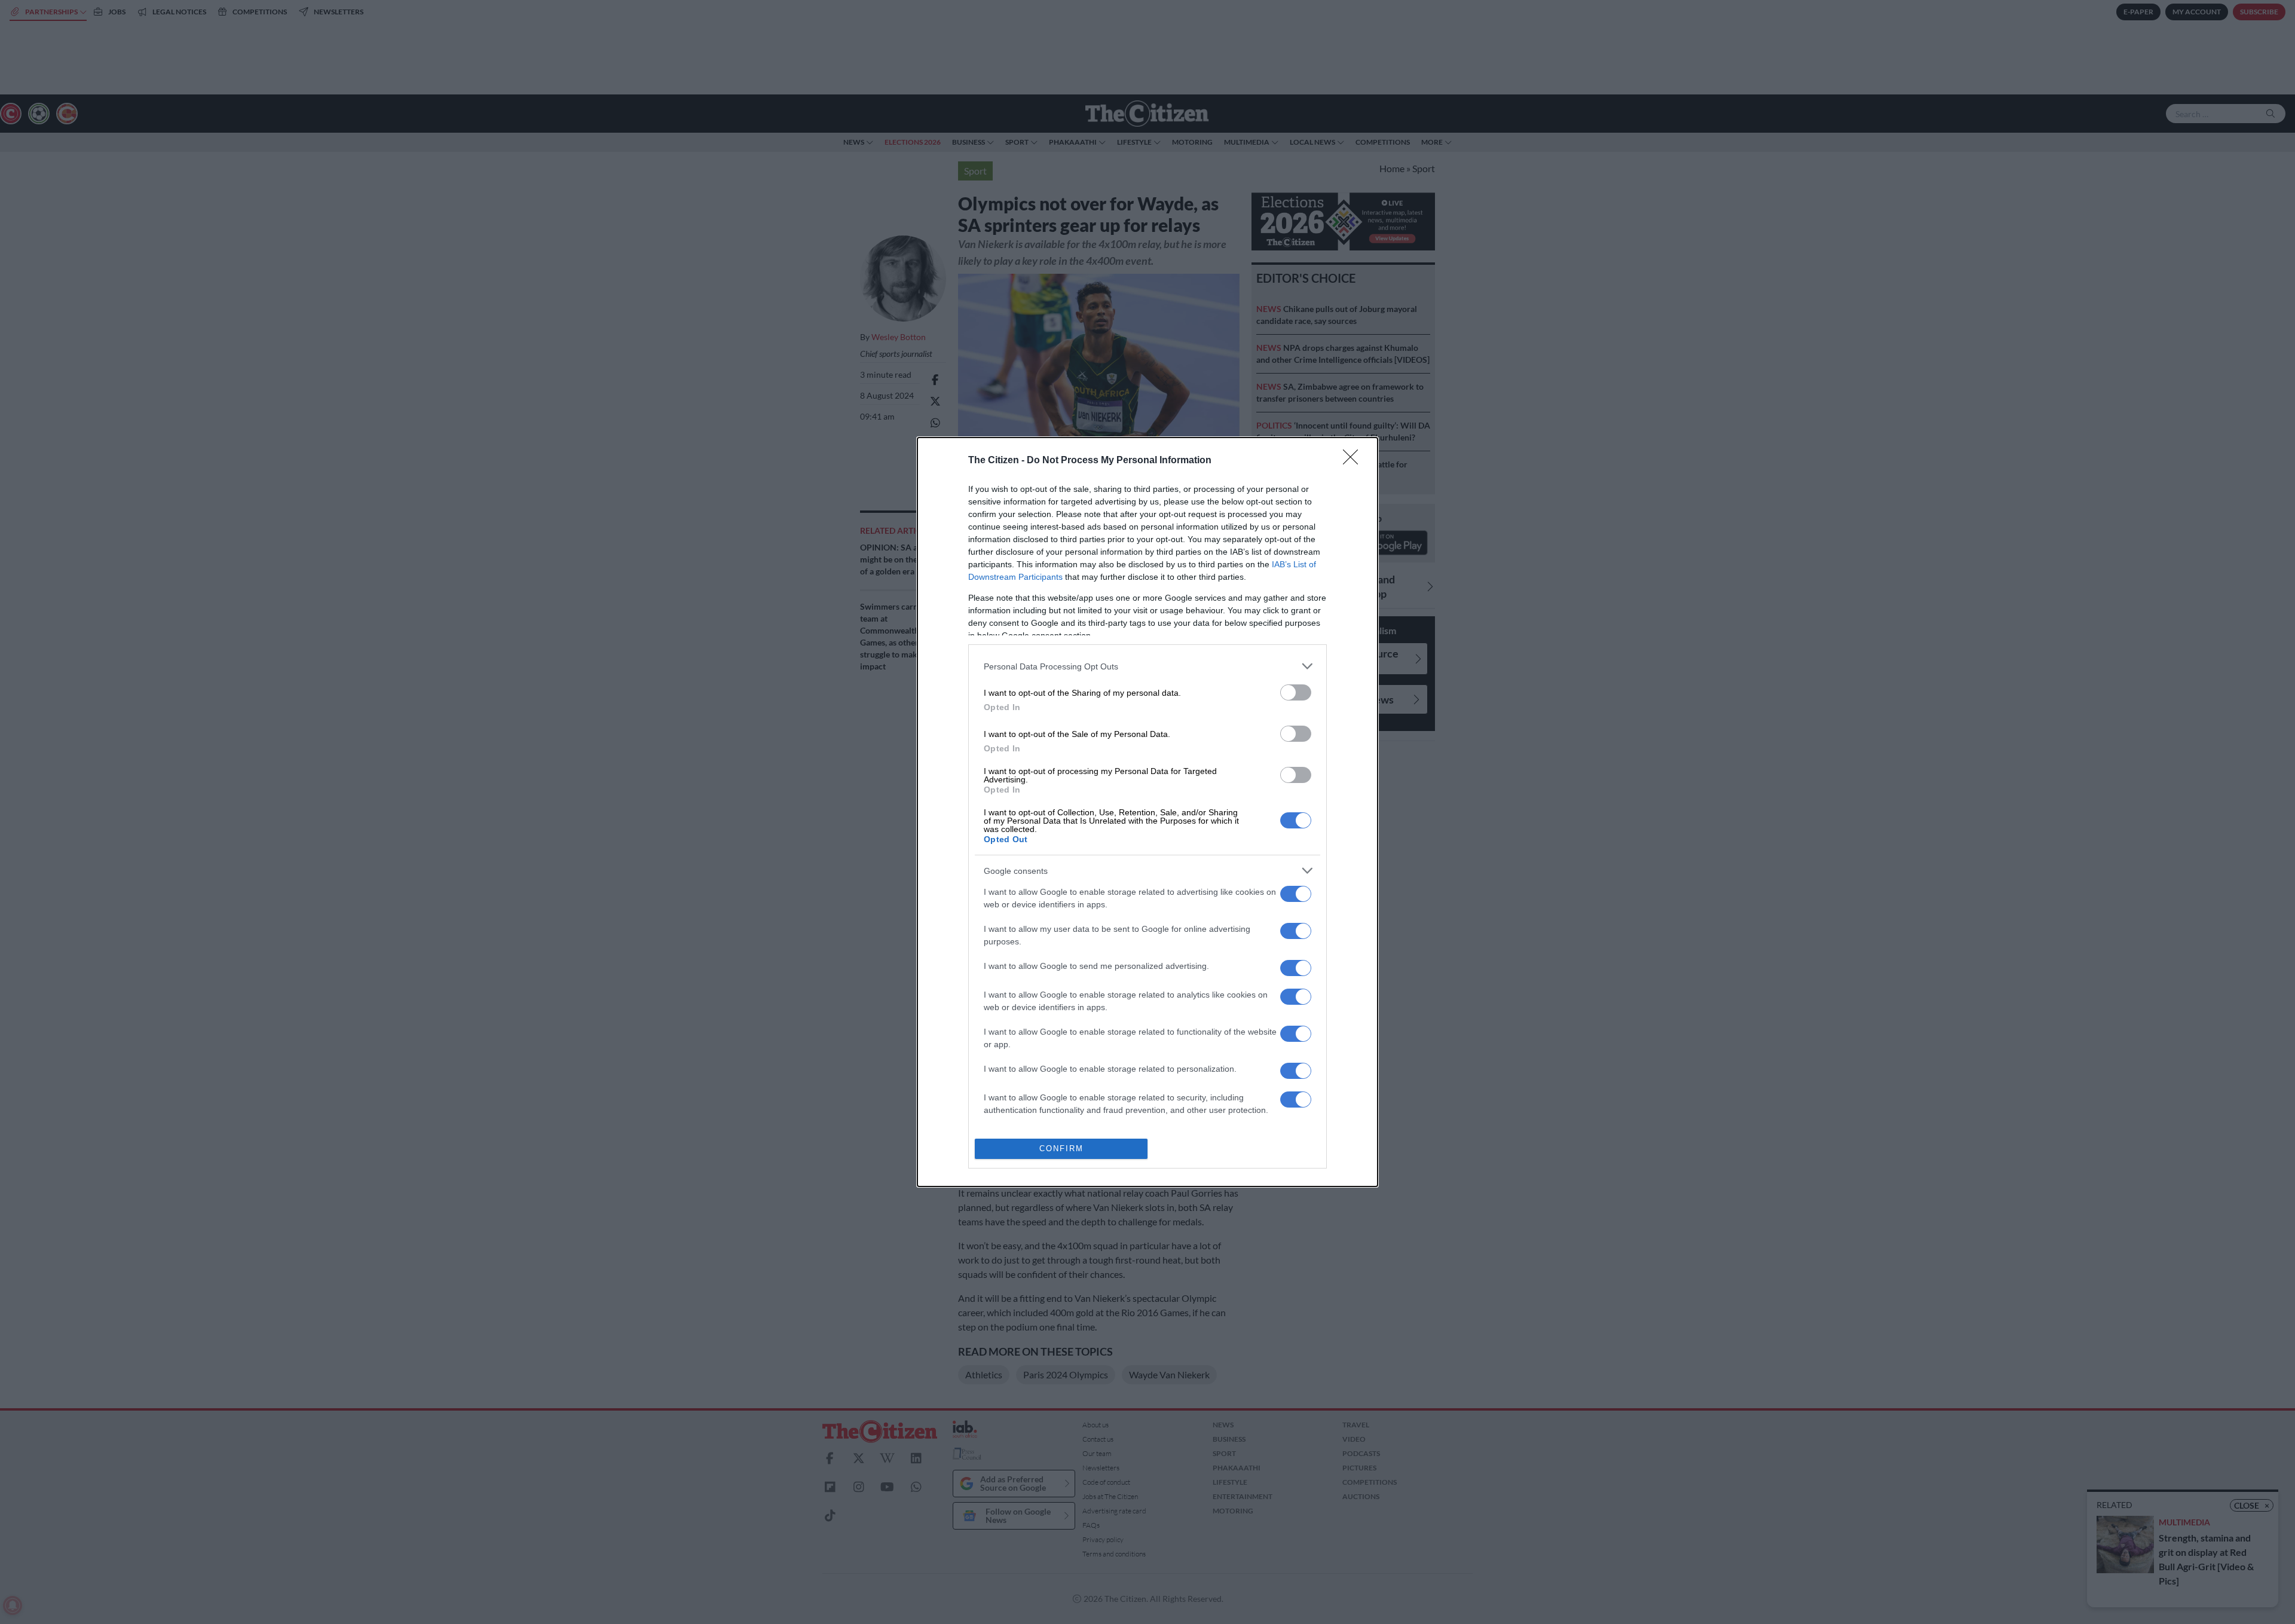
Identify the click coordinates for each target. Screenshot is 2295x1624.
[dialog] (1147, 812)
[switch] (1296, 692)
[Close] (1354, 461)
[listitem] (1147, 666)
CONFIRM (1061, 1149)
